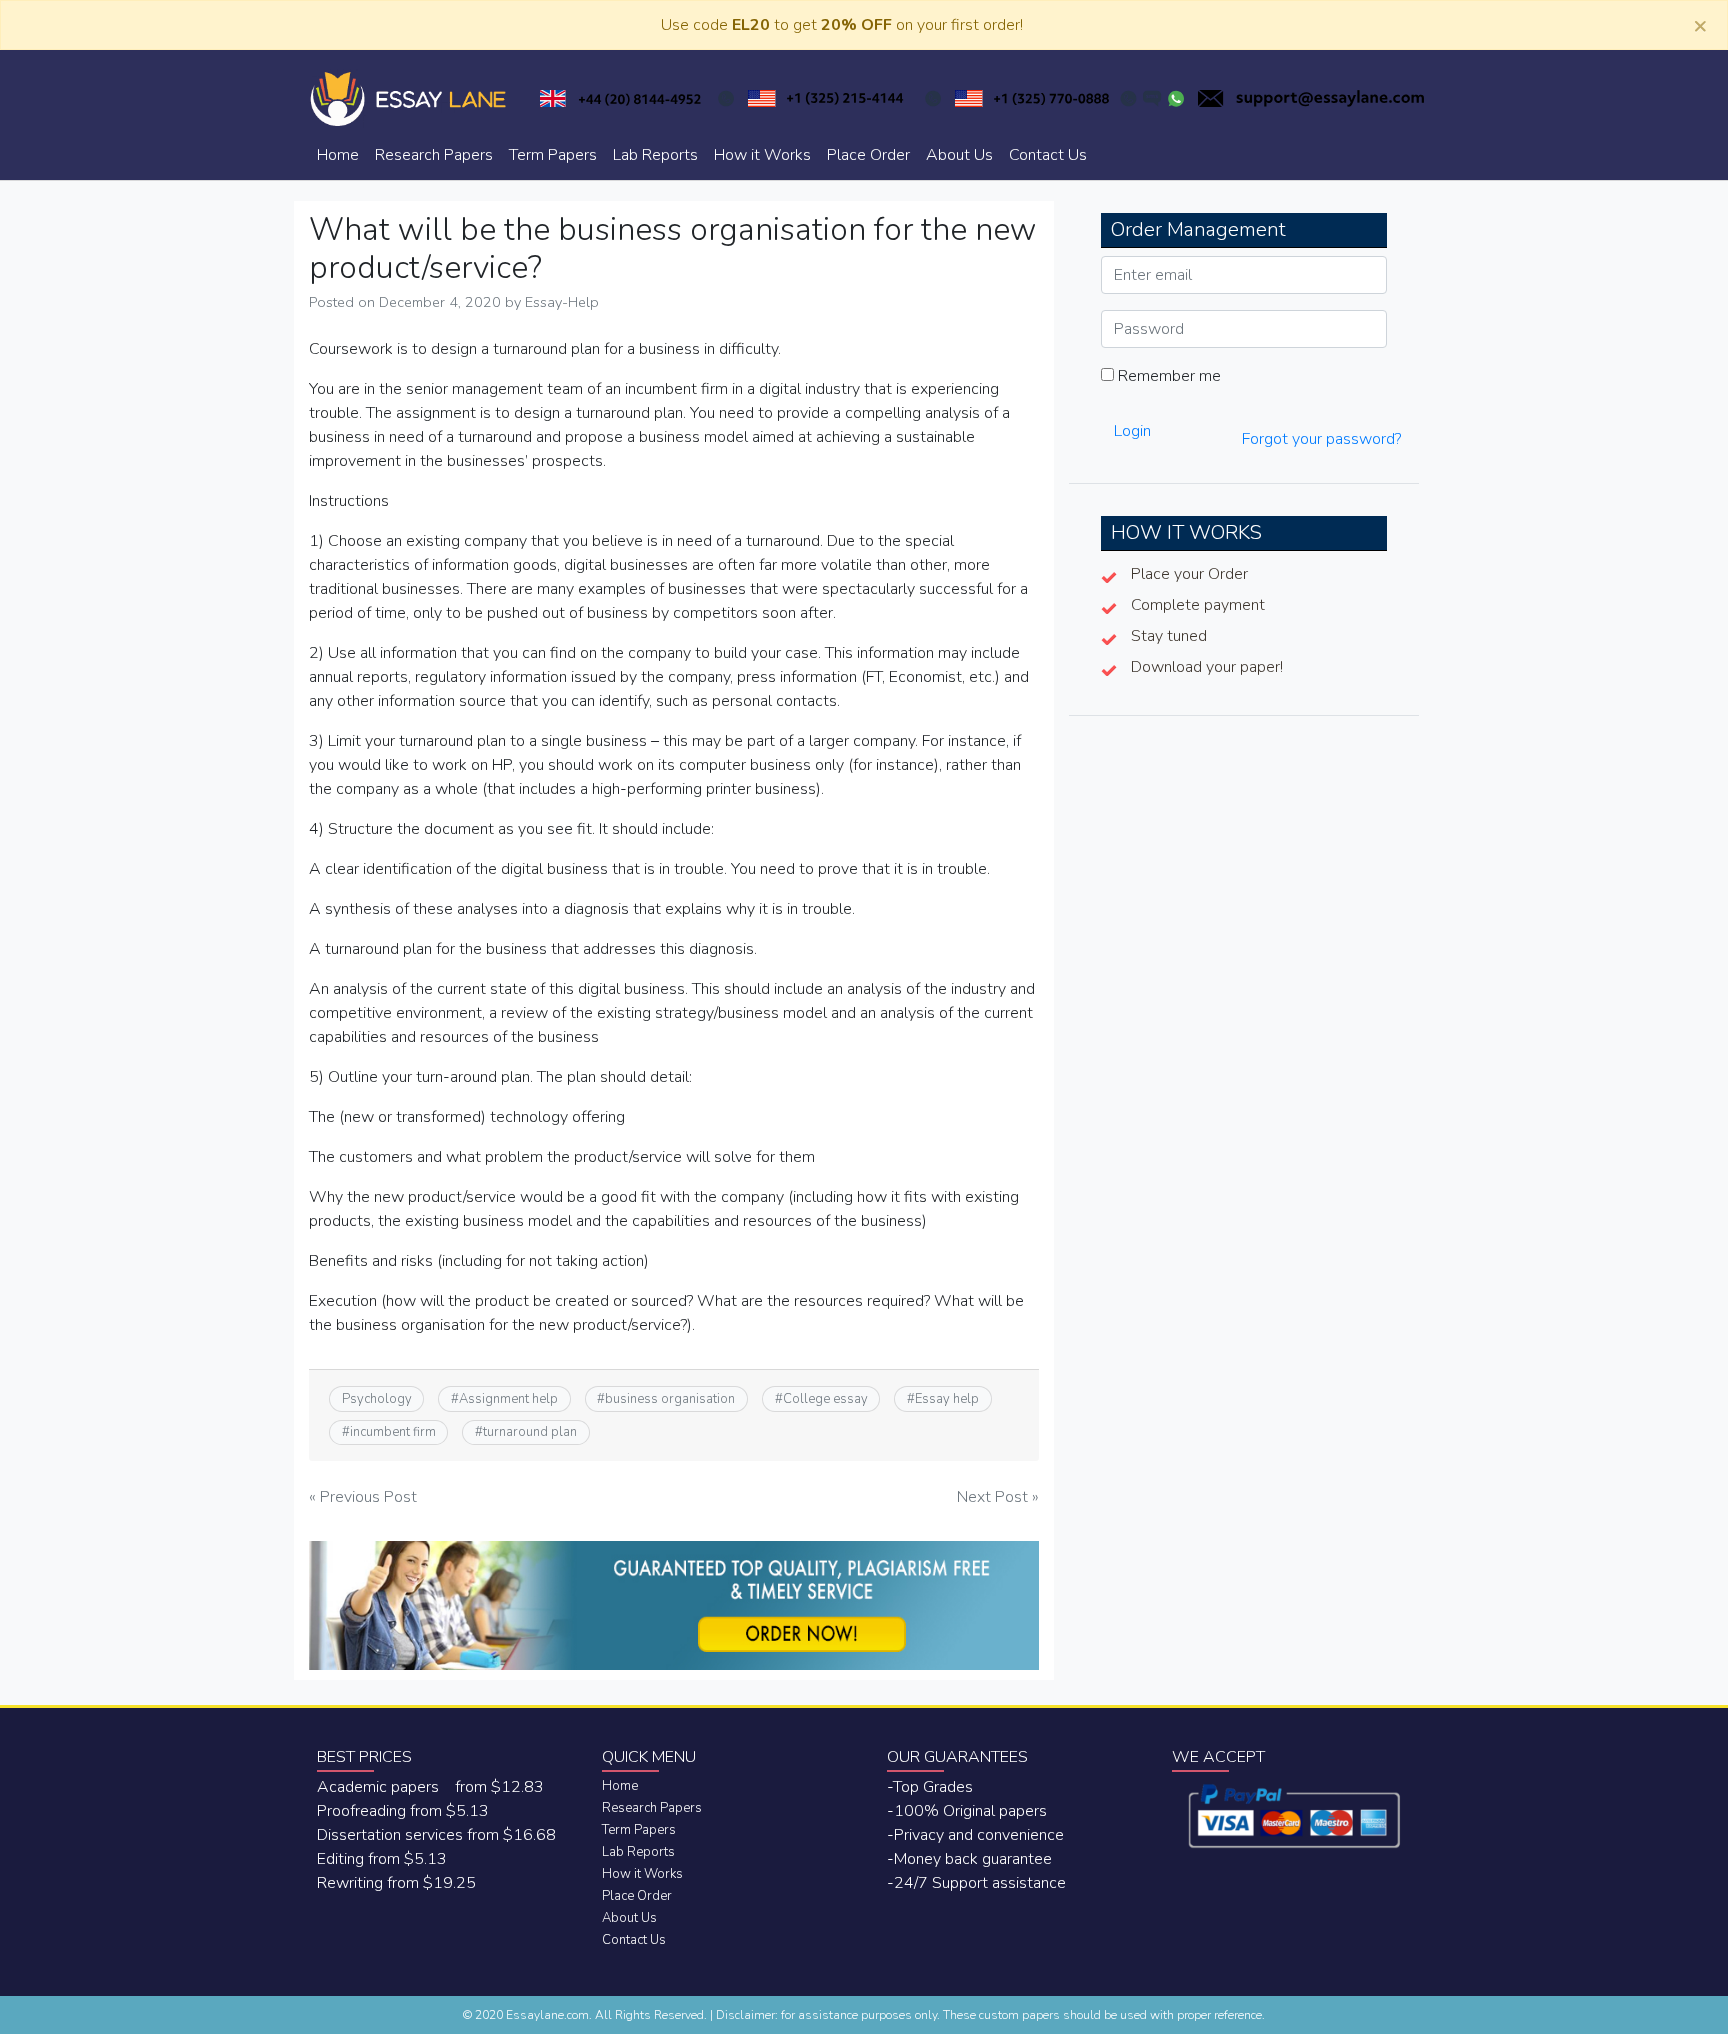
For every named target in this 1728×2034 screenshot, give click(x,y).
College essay (825, 1399)
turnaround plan (530, 1432)
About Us (959, 155)
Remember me (1167, 376)
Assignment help (508, 1399)
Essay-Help (562, 302)
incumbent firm (393, 1432)
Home (338, 155)
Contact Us (1048, 155)
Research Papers (434, 155)
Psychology (377, 1399)
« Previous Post (363, 1497)
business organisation (670, 1399)
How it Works (762, 155)
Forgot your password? (1321, 439)
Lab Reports (655, 155)
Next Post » (998, 1497)
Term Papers (553, 155)
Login (1132, 431)
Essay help (947, 1399)
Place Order (868, 155)
